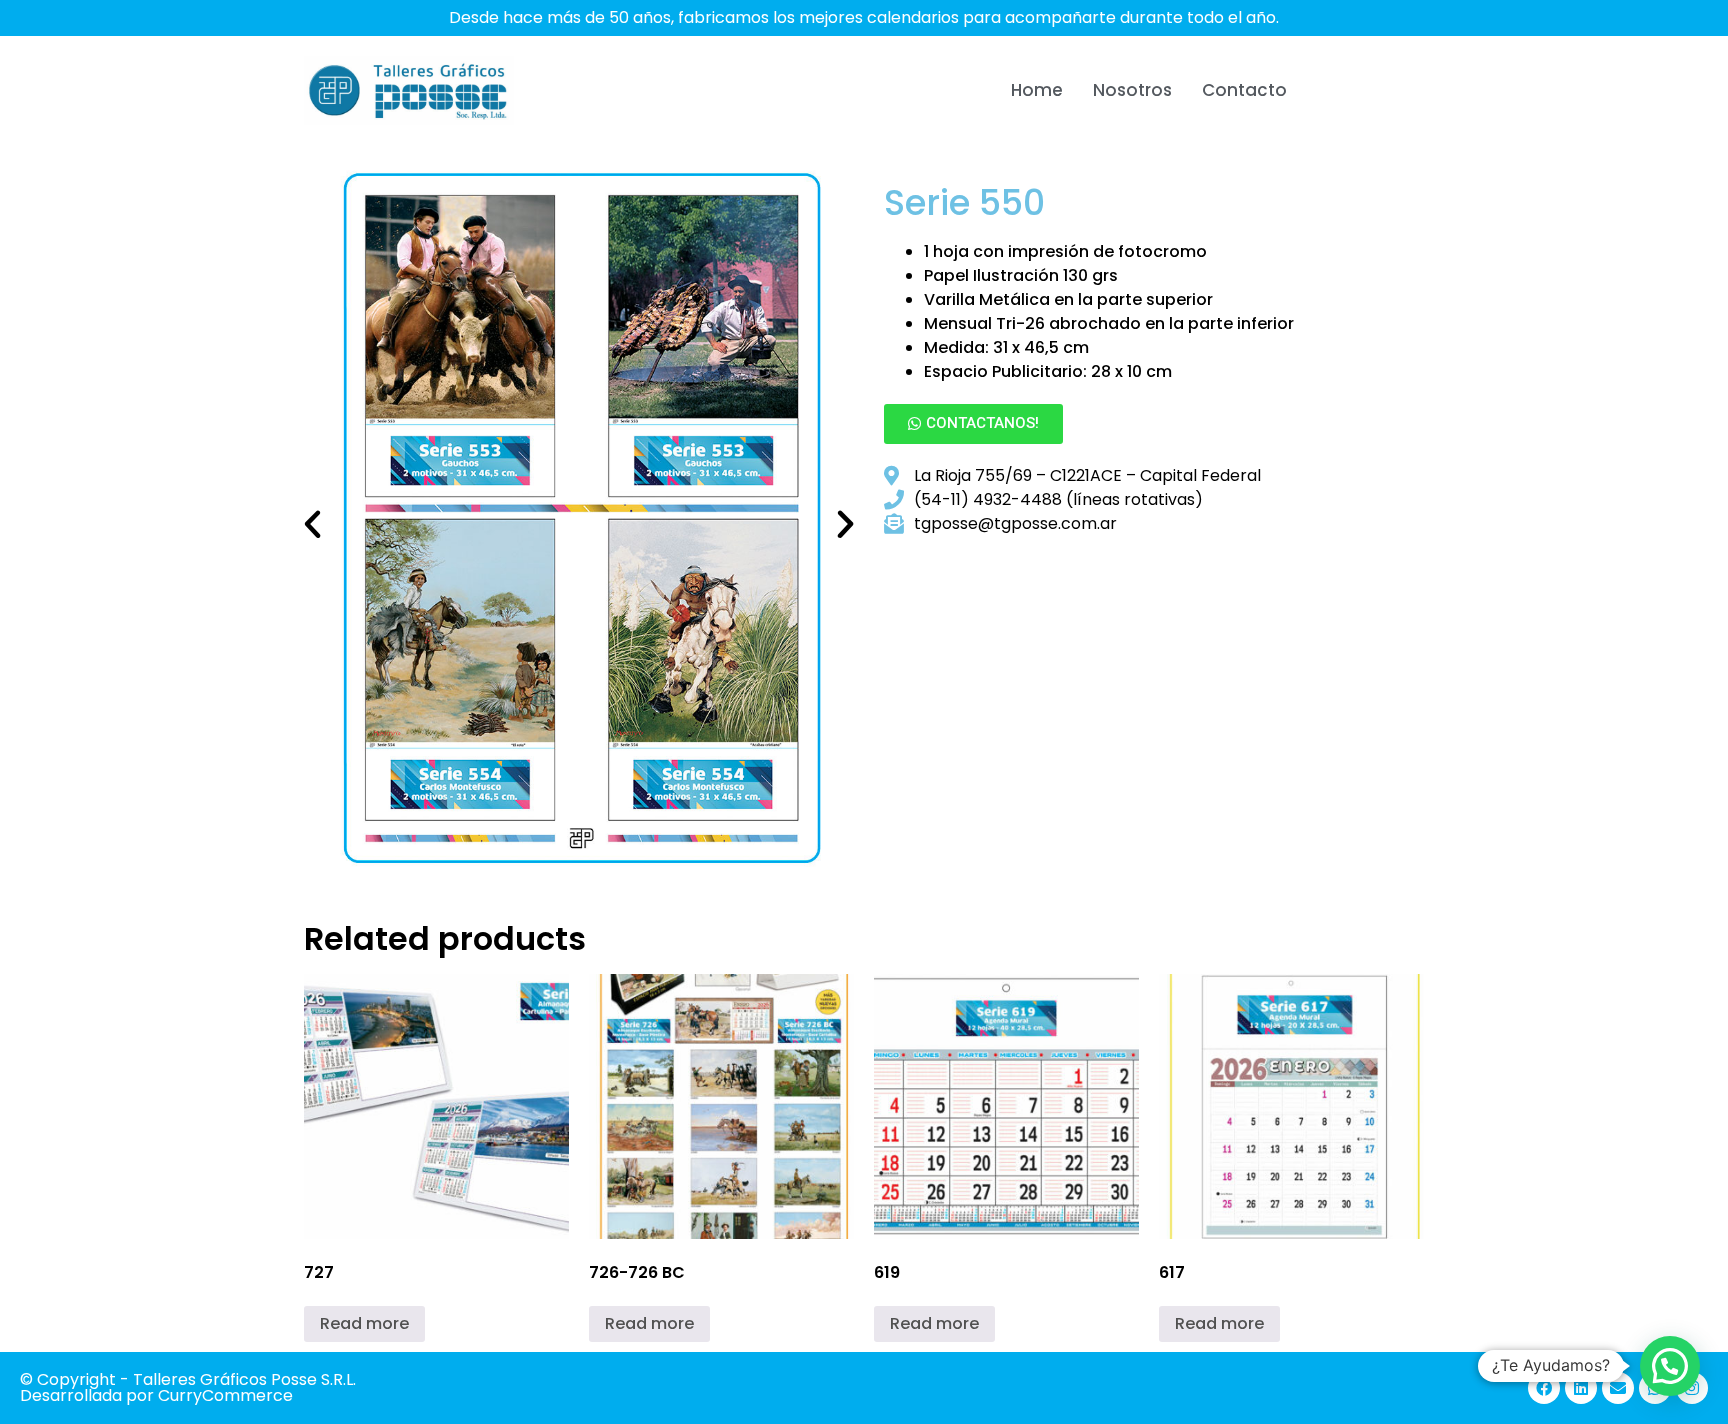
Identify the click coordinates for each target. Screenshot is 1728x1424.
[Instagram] (1692, 1388)
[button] (312, 523)
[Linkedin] (1581, 1388)
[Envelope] (1618, 1388)
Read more (364, 1323)
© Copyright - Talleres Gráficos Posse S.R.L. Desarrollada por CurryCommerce (188, 1387)
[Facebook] (1544, 1388)
